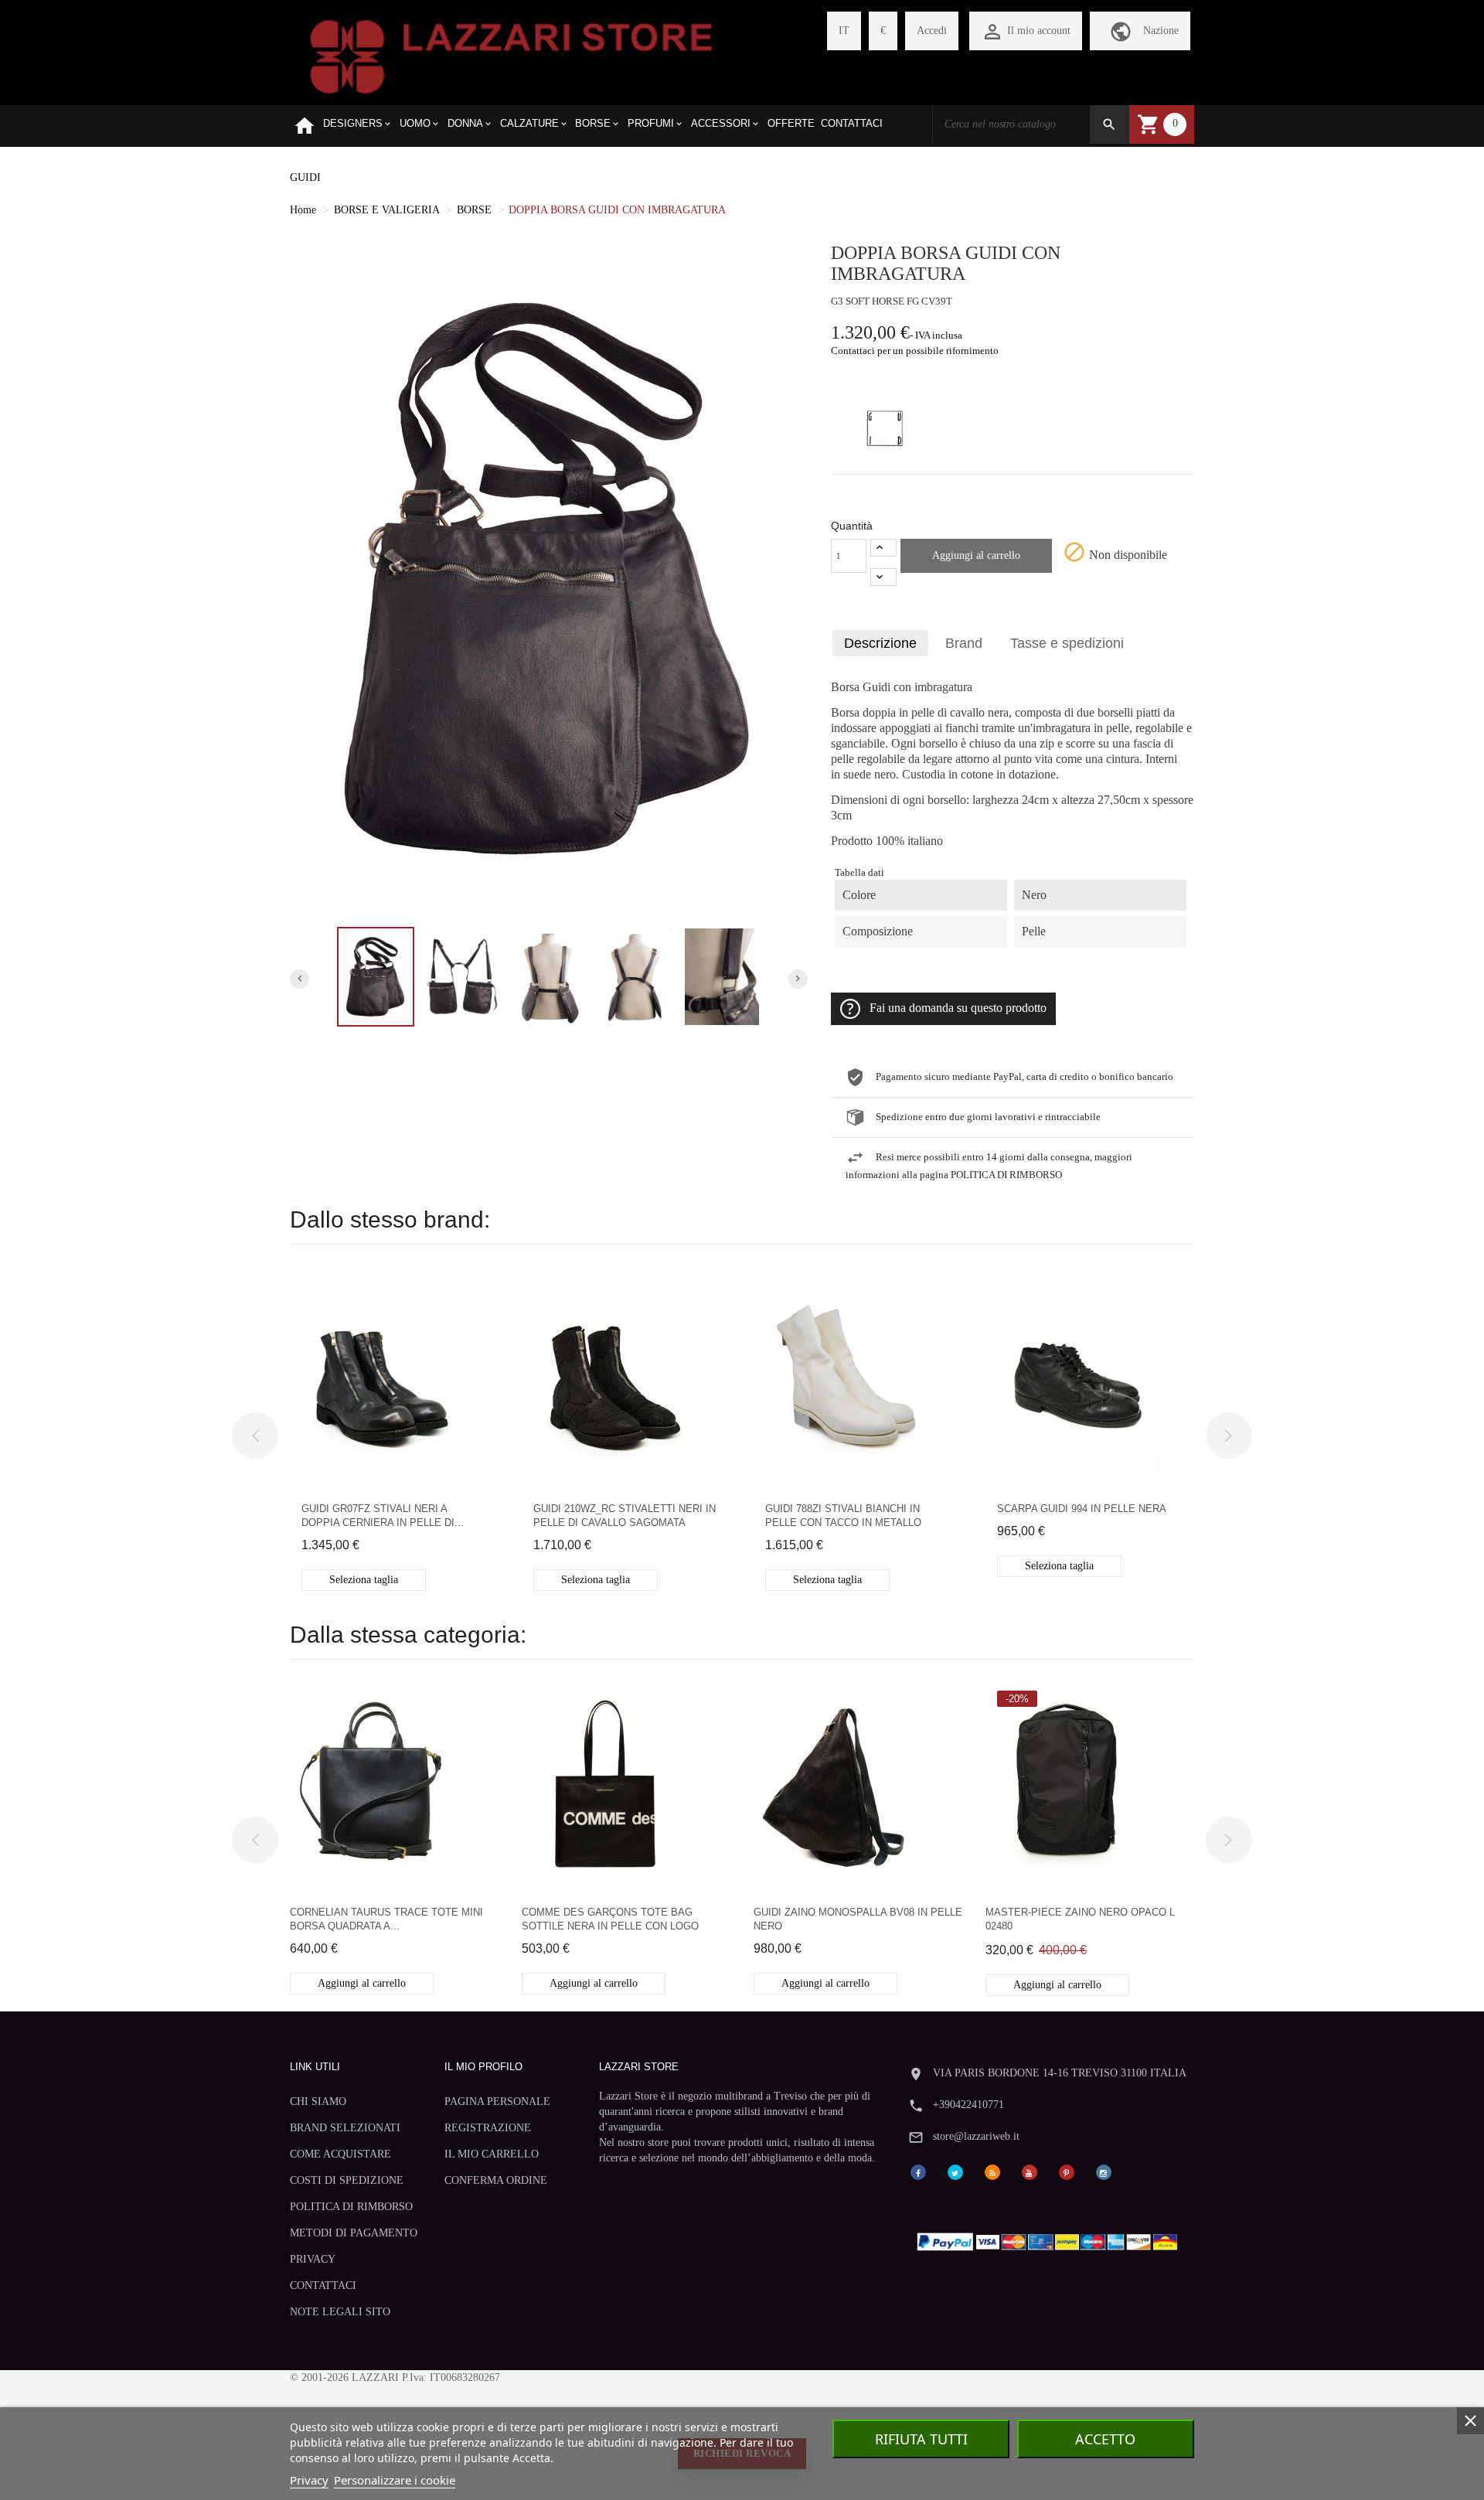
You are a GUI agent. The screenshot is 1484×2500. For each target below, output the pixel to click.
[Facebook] (918, 2172)
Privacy (309, 2480)
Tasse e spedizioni (1067, 643)
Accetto (1105, 2439)
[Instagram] (1104, 2172)
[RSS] (992, 2172)
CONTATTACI (323, 2285)
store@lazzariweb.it (976, 2136)
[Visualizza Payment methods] (1051, 2238)
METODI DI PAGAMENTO (354, 2233)
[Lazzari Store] (511, 55)
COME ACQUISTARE (340, 2154)
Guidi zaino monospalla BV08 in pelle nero (858, 1919)
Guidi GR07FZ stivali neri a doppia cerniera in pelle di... (383, 1516)
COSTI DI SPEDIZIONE (347, 2180)
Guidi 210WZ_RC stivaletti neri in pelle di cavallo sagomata (625, 1516)
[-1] (883, 577)
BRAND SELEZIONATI (345, 2128)
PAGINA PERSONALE (497, 2101)
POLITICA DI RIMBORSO (351, 2207)
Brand (964, 643)
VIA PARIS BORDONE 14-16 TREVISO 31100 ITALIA (1060, 2073)
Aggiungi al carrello (976, 555)
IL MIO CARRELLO (492, 2154)
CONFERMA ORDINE (496, 2180)
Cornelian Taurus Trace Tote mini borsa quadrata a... (386, 1919)
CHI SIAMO (318, 2101)
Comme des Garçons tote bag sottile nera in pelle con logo (610, 1919)
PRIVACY (313, 2259)
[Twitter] (955, 2172)
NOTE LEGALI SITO (340, 2312)
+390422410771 (968, 2105)
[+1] (883, 548)
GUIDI (305, 177)
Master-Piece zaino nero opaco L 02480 (1080, 1919)
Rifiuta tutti (921, 2439)
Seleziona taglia (364, 1580)
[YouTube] (1030, 2172)
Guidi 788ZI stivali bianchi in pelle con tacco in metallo (843, 1516)
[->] (1229, 1436)
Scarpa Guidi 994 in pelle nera (1082, 1509)
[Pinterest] (1067, 2172)
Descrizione (880, 643)
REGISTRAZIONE (488, 2128)
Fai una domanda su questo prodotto (958, 1008)
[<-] (255, 1436)
